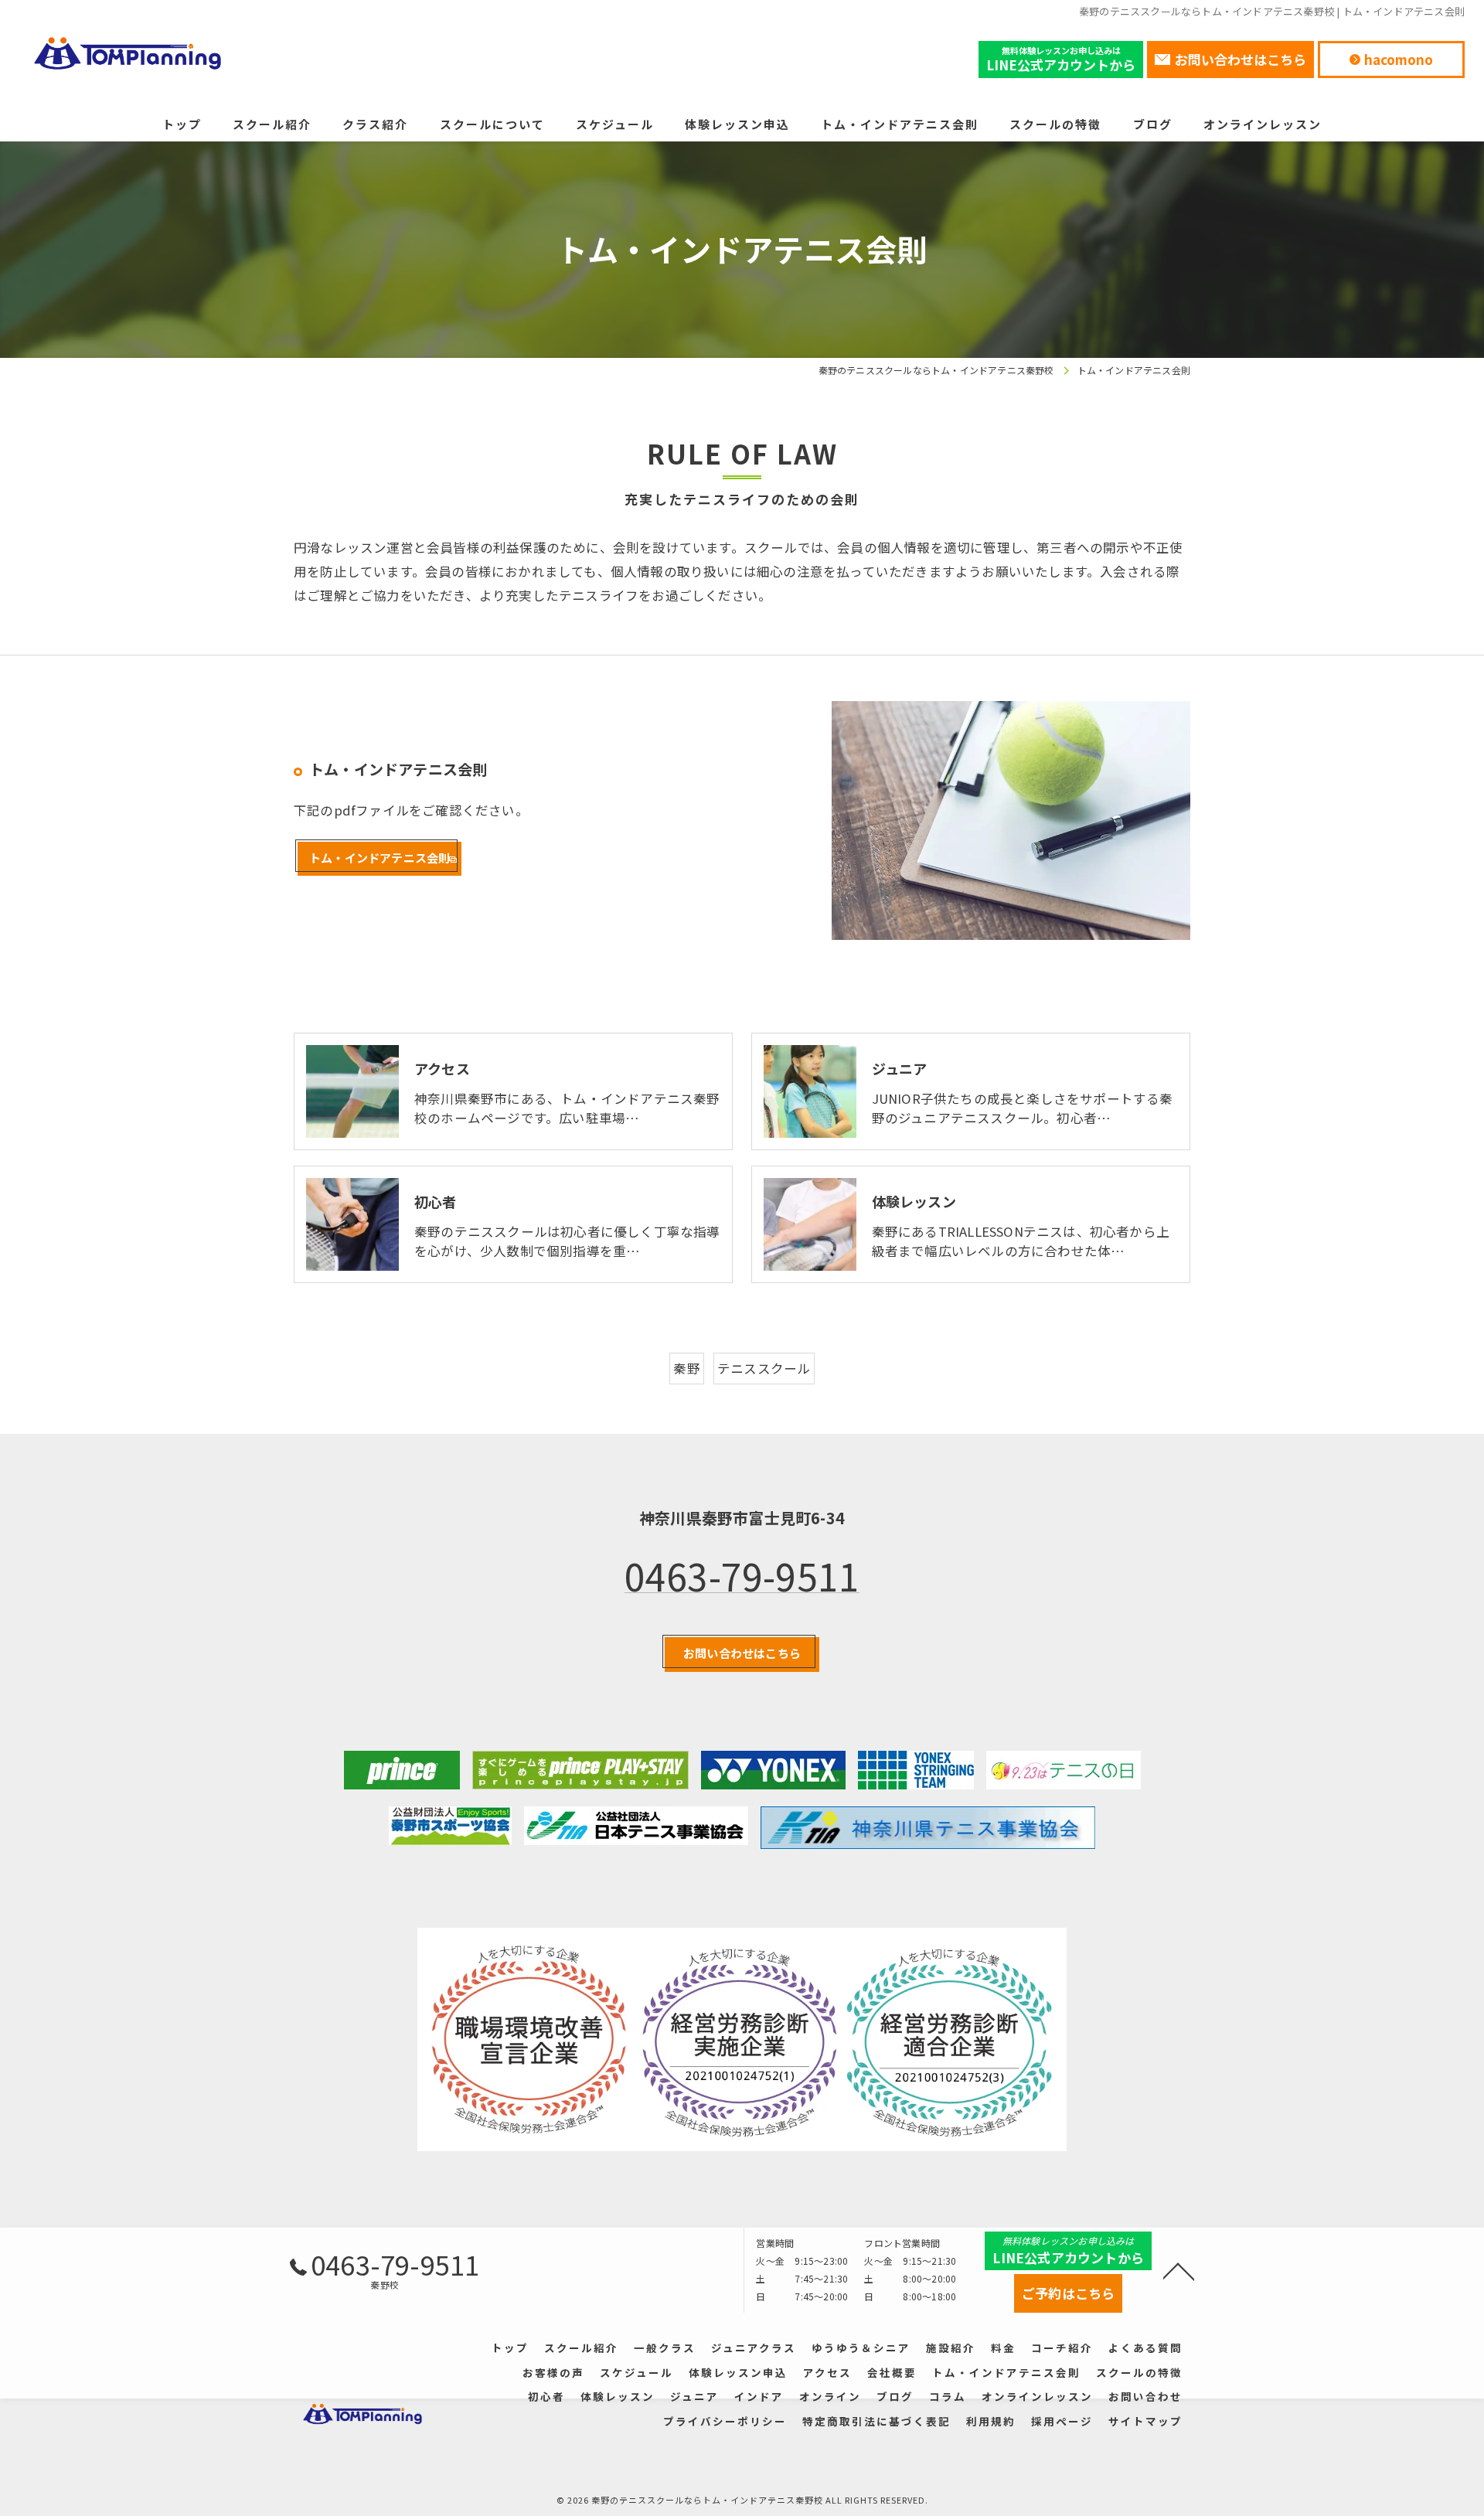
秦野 (686, 1368)
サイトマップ (1145, 2421)
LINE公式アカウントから (1061, 59)
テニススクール (764, 1368)
